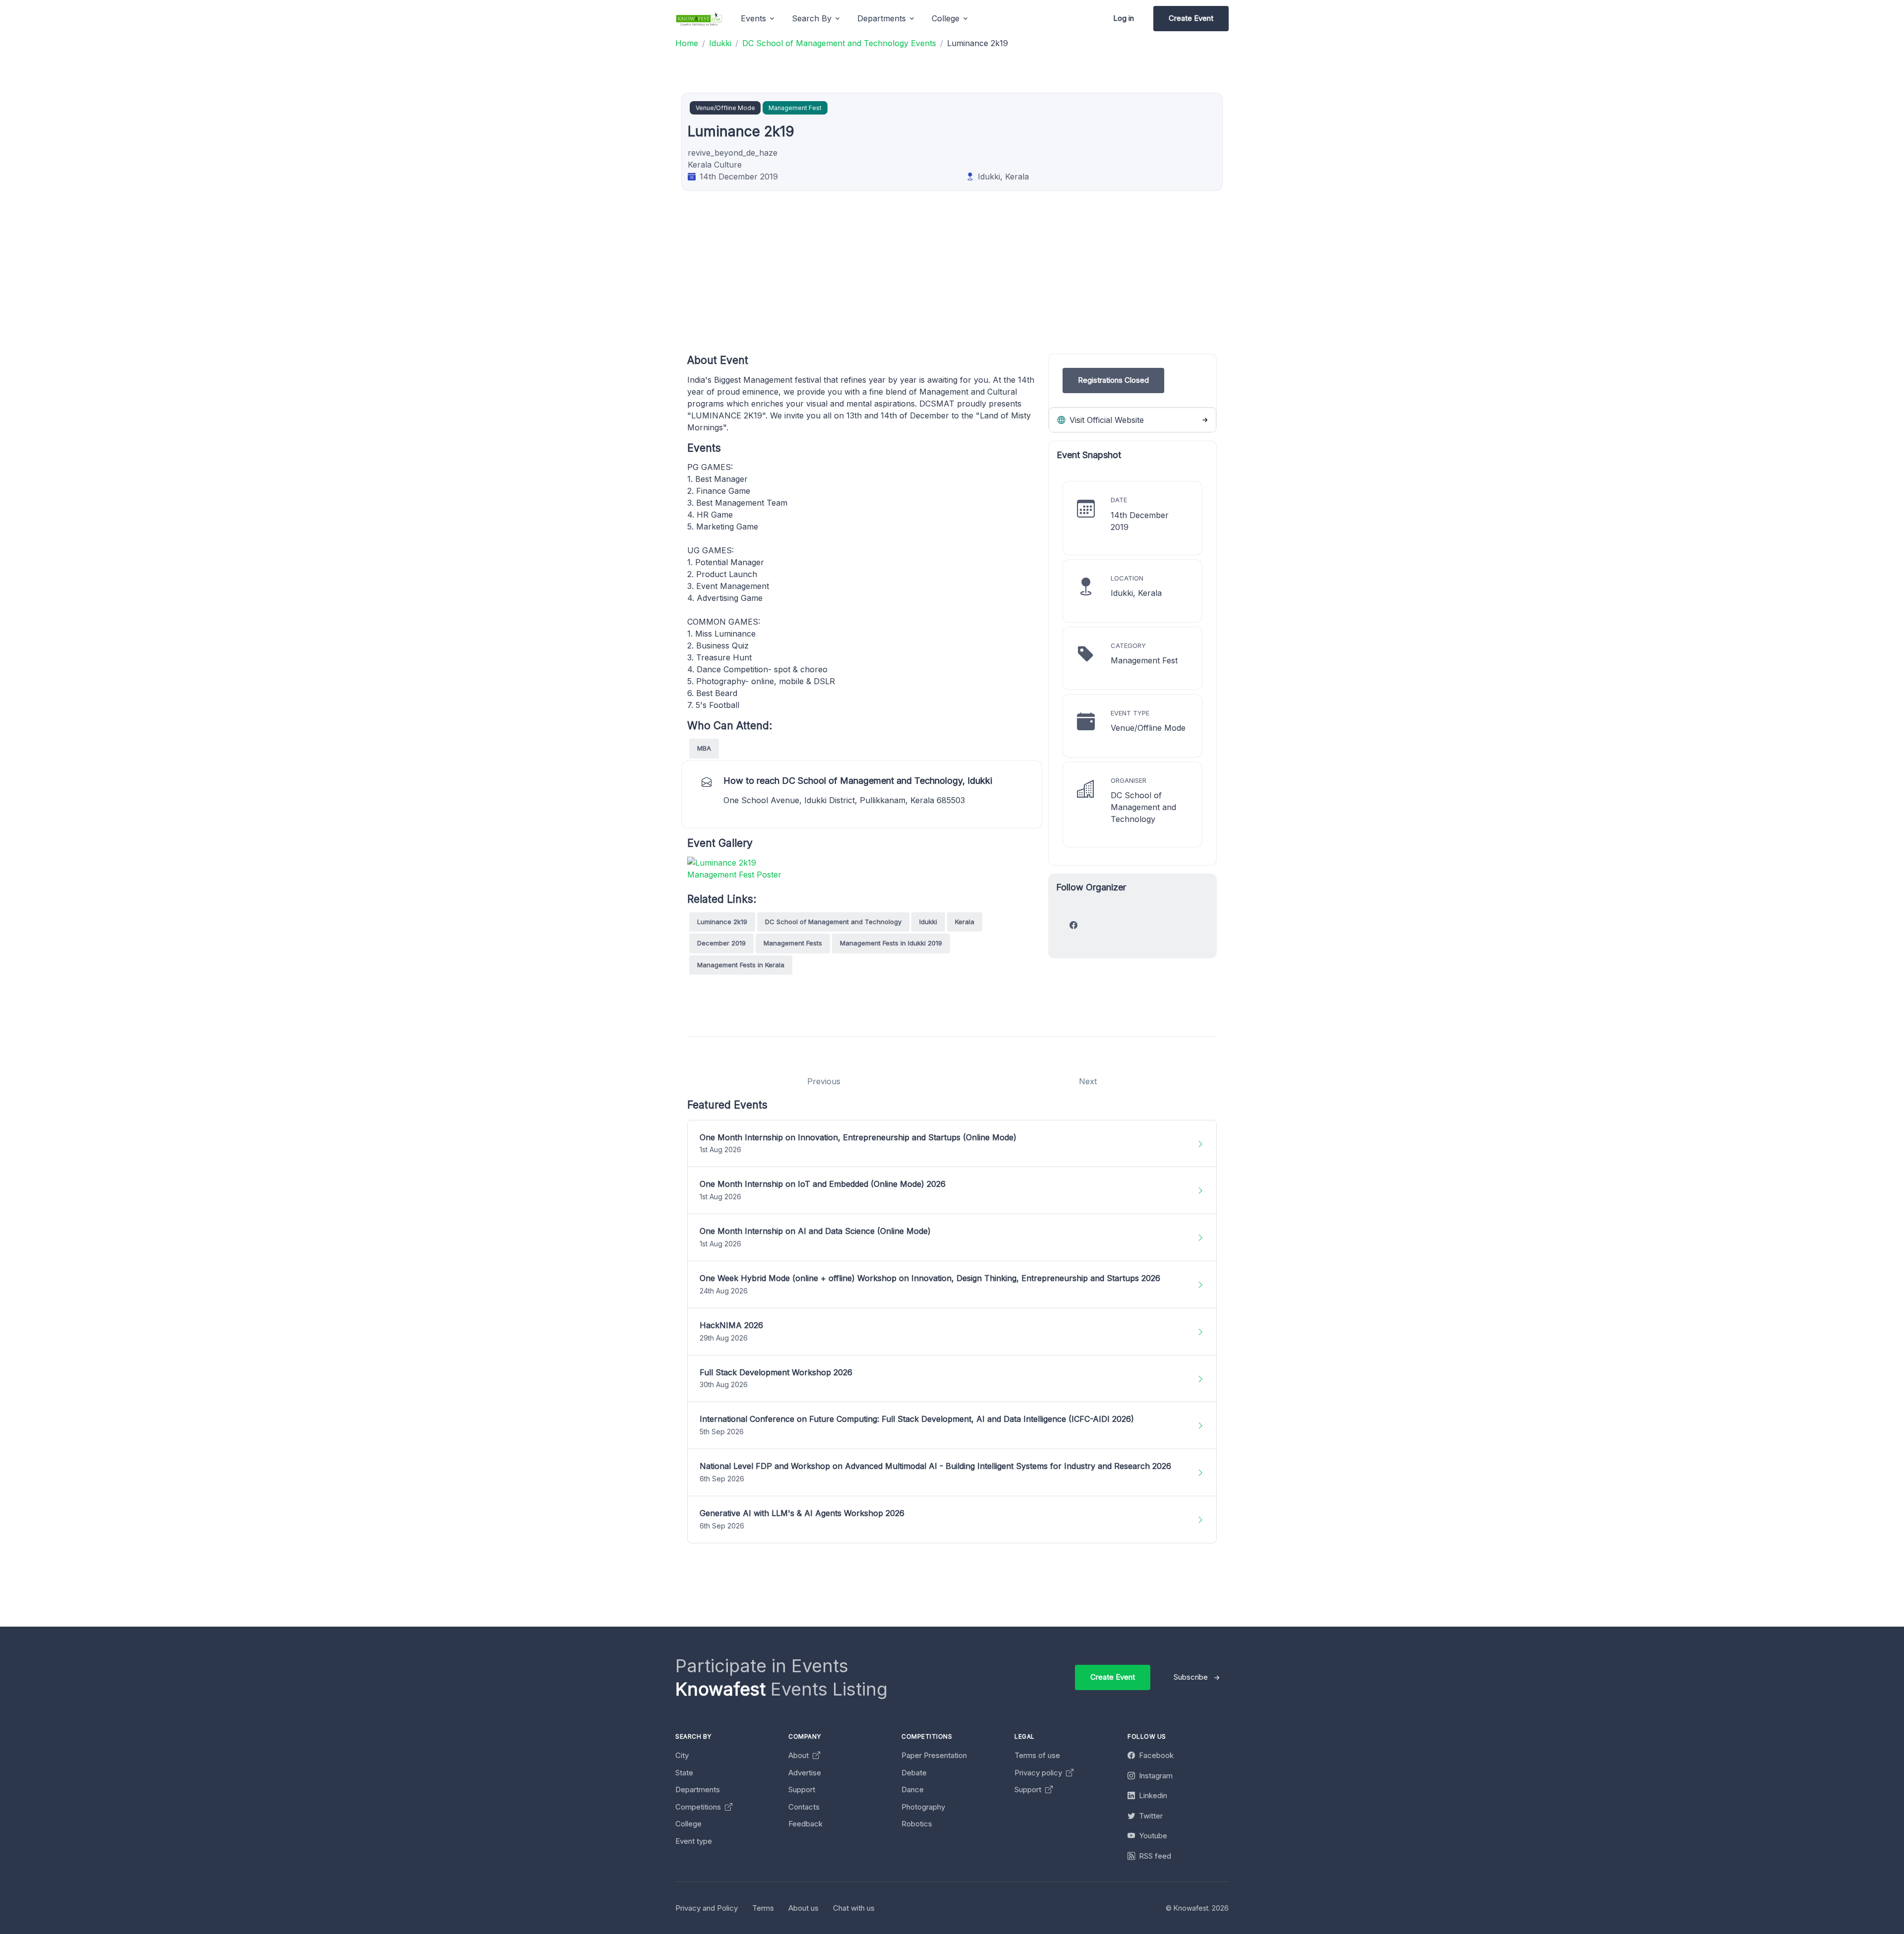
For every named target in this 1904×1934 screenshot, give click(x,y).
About (800, 1755)
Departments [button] (882, 18)
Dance (913, 1789)
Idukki (928, 922)
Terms (763, 1908)
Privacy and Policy (707, 1908)
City (682, 1755)
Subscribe (1191, 1677)
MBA (704, 748)
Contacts (804, 1807)
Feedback (805, 1824)
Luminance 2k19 (722, 922)
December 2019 (721, 943)
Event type (694, 1841)
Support (802, 1789)
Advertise (805, 1773)
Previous (824, 1081)
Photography (923, 1807)
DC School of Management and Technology (833, 922)
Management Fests (793, 943)
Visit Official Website (1105, 420)
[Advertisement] (985, 284)
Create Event (1191, 18)
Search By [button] (812, 18)
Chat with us (854, 1908)
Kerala (965, 922)
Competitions (699, 1807)
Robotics (917, 1824)
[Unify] (699, 19)
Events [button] (753, 18)
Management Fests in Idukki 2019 (891, 943)
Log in (1124, 18)
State (684, 1773)
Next (1088, 1081)
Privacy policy (1039, 1773)
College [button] (946, 18)
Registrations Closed (1113, 380)
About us (803, 1908)
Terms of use (1037, 1755)
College (688, 1824)
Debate (914, 1773)
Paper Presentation (934, 1755)
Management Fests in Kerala (741, 965)
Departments (698, 1789)
